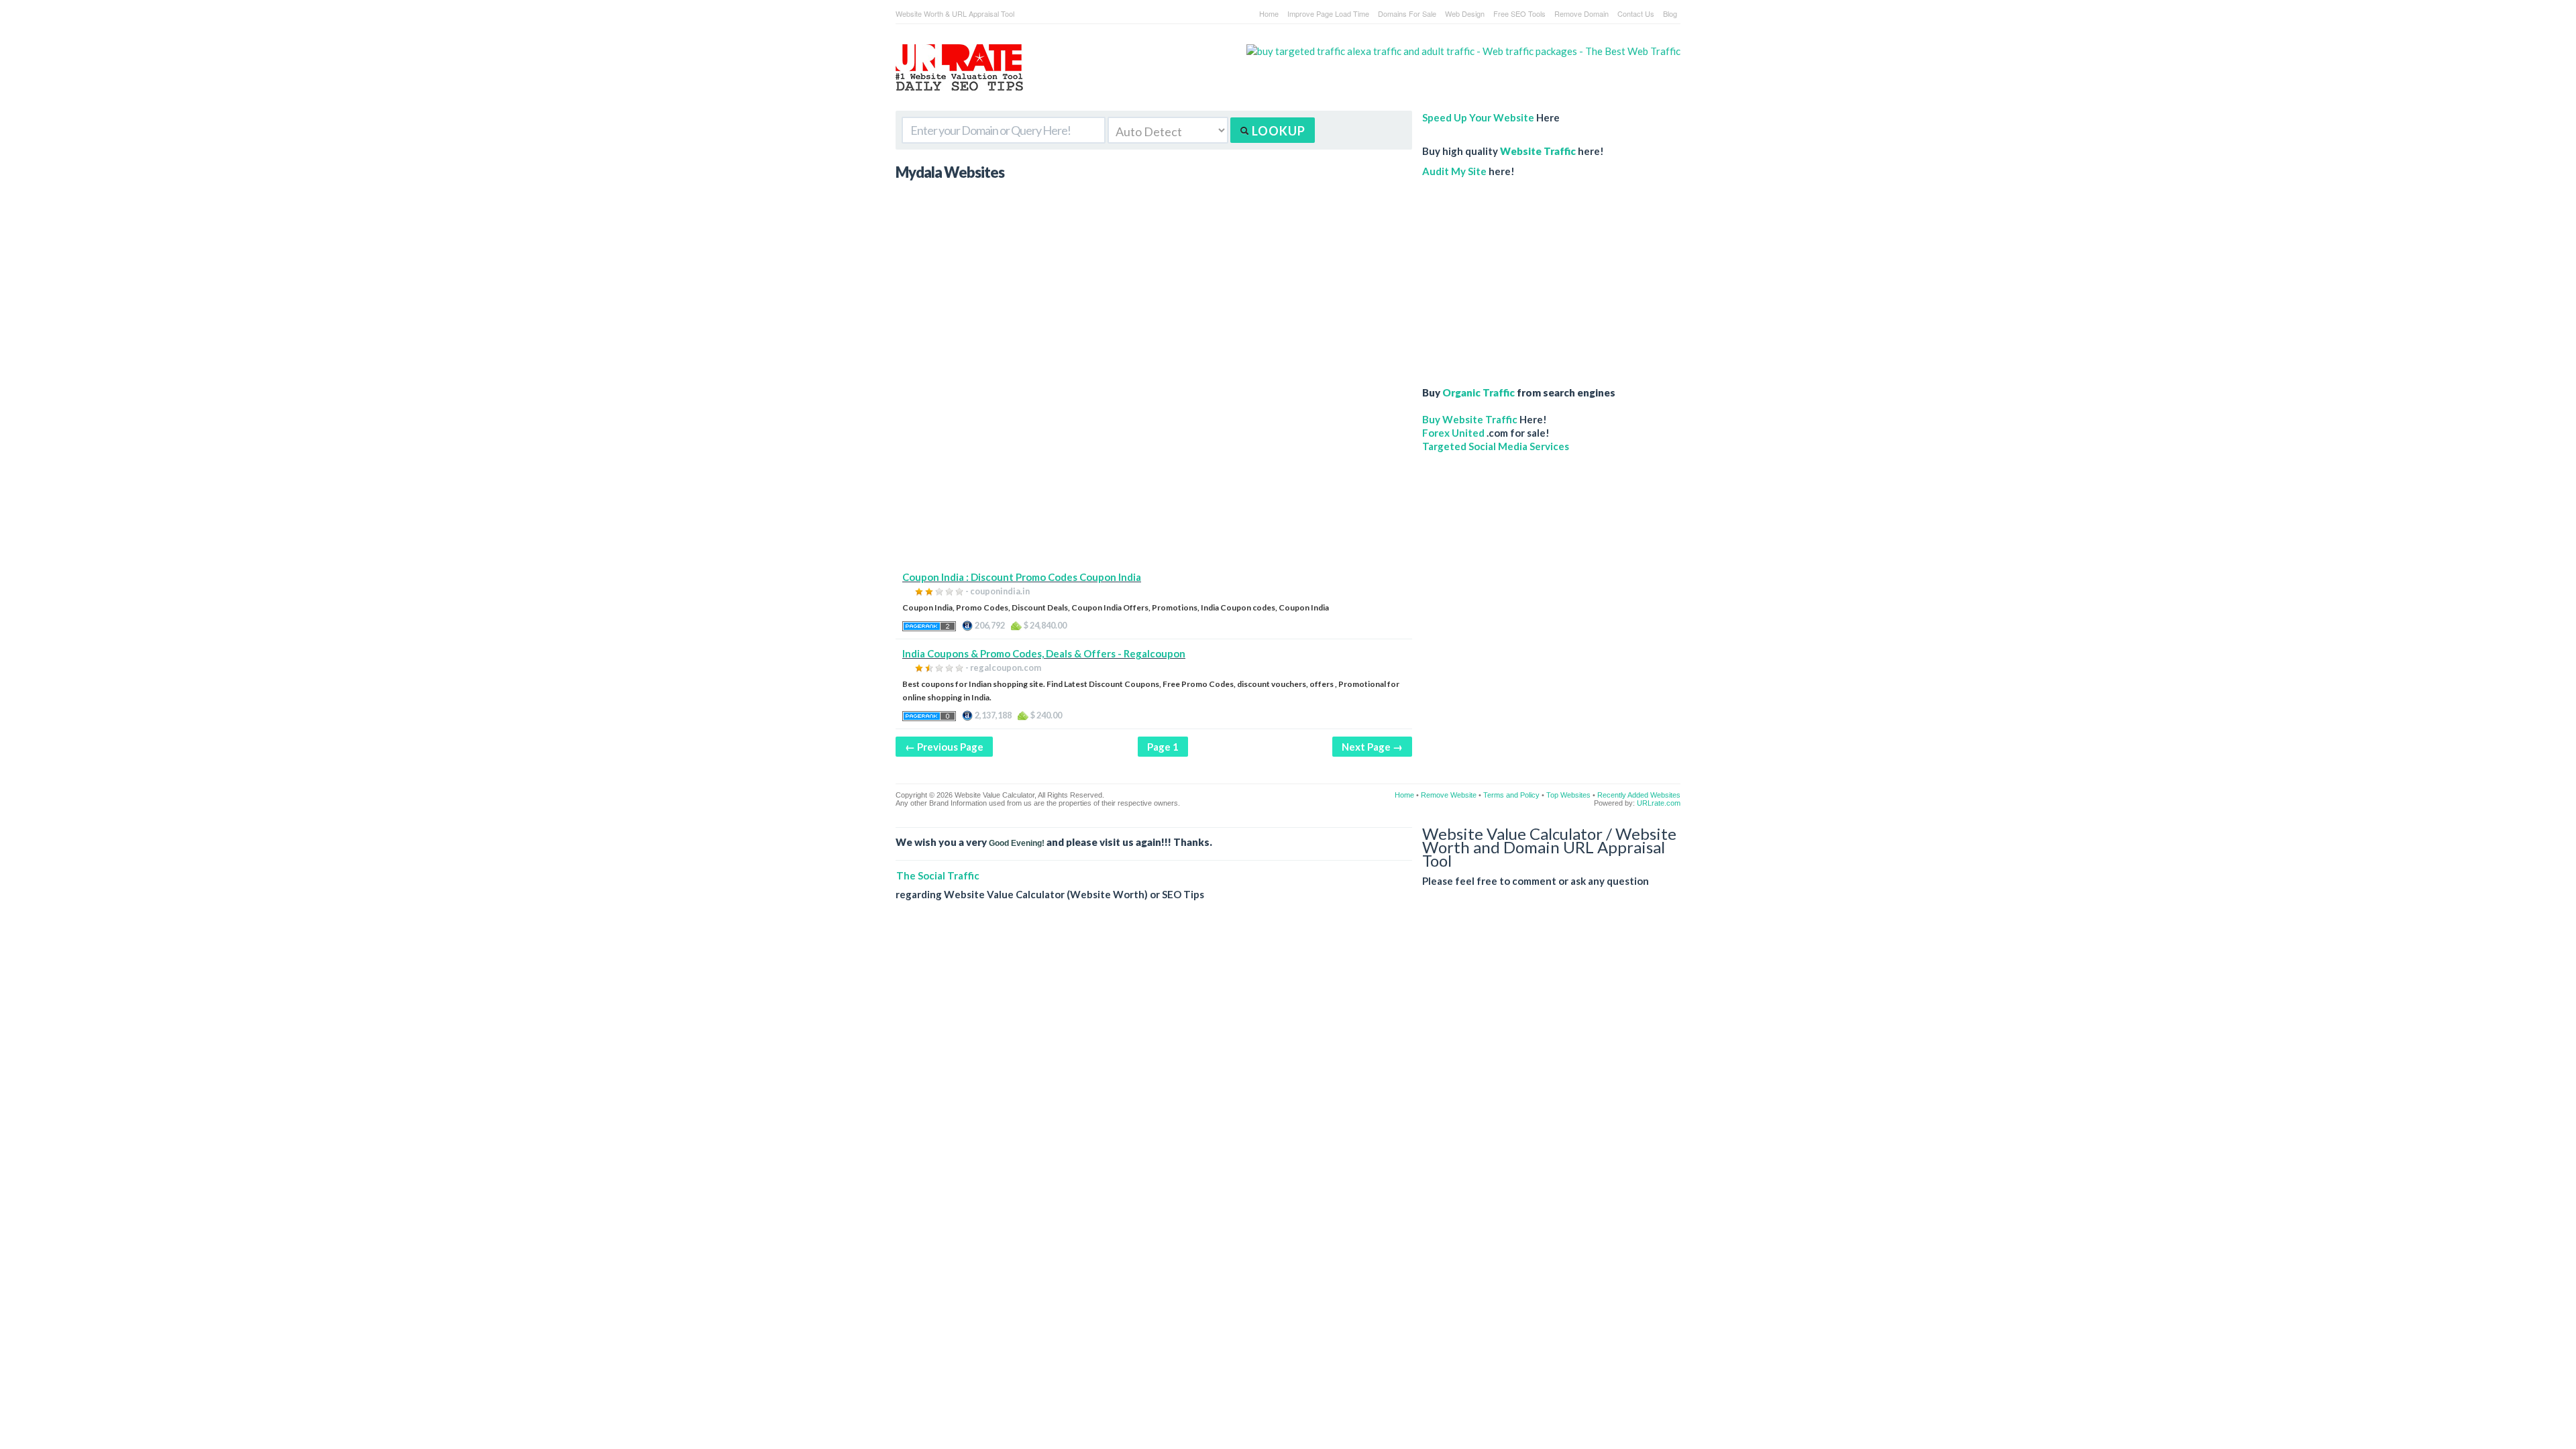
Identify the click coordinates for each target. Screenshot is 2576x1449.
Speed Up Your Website (1478, 117)
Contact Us (1636, 13)
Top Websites (1568, 795)
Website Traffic (1538, 151)
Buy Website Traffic (1470, 419)
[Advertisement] (1154, 476)
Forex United (1453, 433)
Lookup (1277, 131)
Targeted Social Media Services (1496, 446)
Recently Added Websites (1639, 795)
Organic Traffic (1479, 392)
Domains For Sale (1407, 13)
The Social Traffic (938, 875)
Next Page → (1372, 747)
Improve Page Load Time (1328, 13)
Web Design (1465, 13)
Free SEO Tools (1519, 13)
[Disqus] (1288, 1106)
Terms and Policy (1511, 795)
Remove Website (1449, 795)
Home (1269, 13)
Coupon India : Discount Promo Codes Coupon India (1022, 577)
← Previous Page (944, 747)
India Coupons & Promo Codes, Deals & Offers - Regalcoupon (1044, 653)
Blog (1670, 13)
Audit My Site (1454, 171)
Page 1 (1163, 747)
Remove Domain (1581, 13)
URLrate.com (1659, 803)
